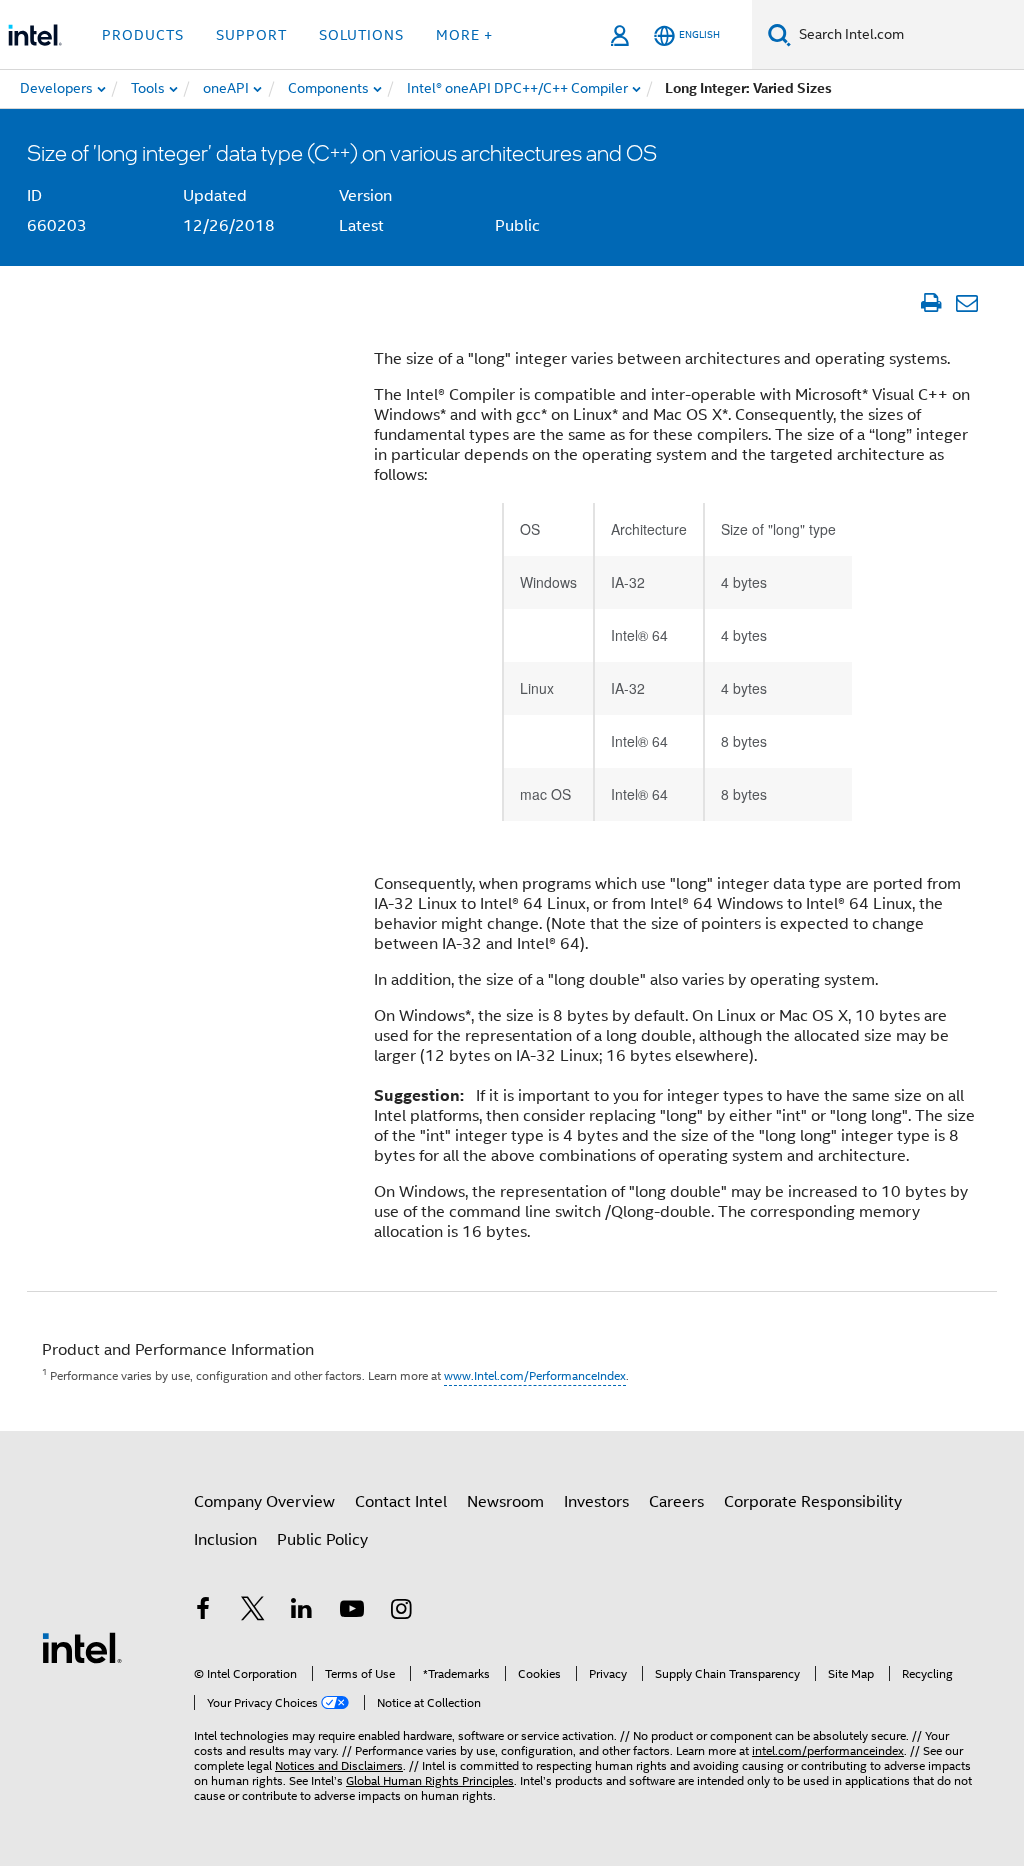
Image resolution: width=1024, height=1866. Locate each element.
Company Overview (264, 1502)
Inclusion (225, 1540)
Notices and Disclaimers (339, 1765)
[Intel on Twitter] (253, 1612)
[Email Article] (966, 303)
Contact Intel (401, 1502)
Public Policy (322, 1540)
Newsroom (505, 1502)
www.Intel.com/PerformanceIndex (535, 1375)
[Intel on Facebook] (203, 1612)
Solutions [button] (361, 35)
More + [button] (464, 35)
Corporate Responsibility (813, 1502)
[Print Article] (930, 303)
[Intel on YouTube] (352, 1612)
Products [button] (143, 35)
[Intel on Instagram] (401, 1612)
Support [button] (251, 35)
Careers (676, 1502)
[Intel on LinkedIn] (302, 1612)
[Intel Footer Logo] (82, 1647)
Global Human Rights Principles (430, 1780)
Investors (596, 1502)
